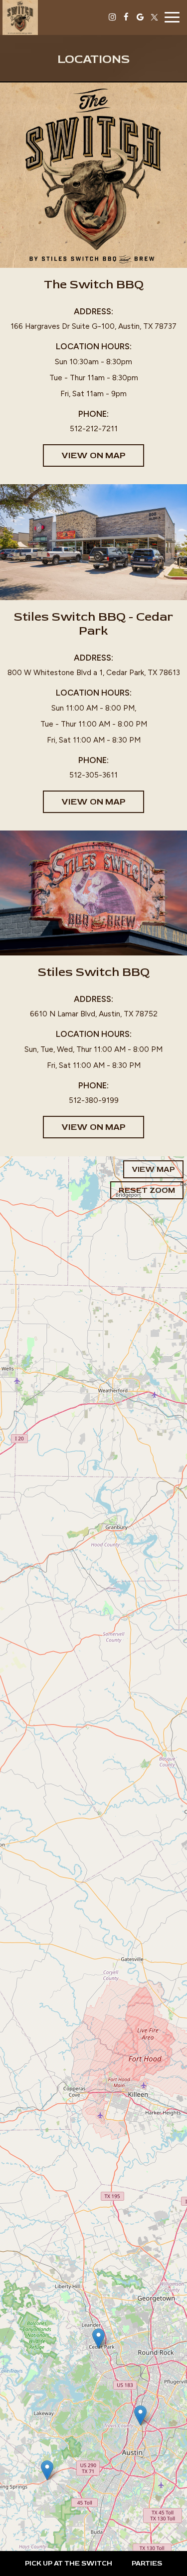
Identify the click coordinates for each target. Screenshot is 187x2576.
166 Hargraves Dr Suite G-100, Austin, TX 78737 (93, 326)
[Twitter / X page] (154, 17)
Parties (147, 2563)
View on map (84, 458)
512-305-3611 (93, 775)
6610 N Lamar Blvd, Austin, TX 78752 (94, 1014)
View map (153, 1169)
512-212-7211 (94, 429)
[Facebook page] (126, 17)
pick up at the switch (69, 2563)
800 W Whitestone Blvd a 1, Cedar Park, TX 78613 (94, 672)
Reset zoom (147, 1190)
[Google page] (140, 17)
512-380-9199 (94, 1100)
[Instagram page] (112, 17)
